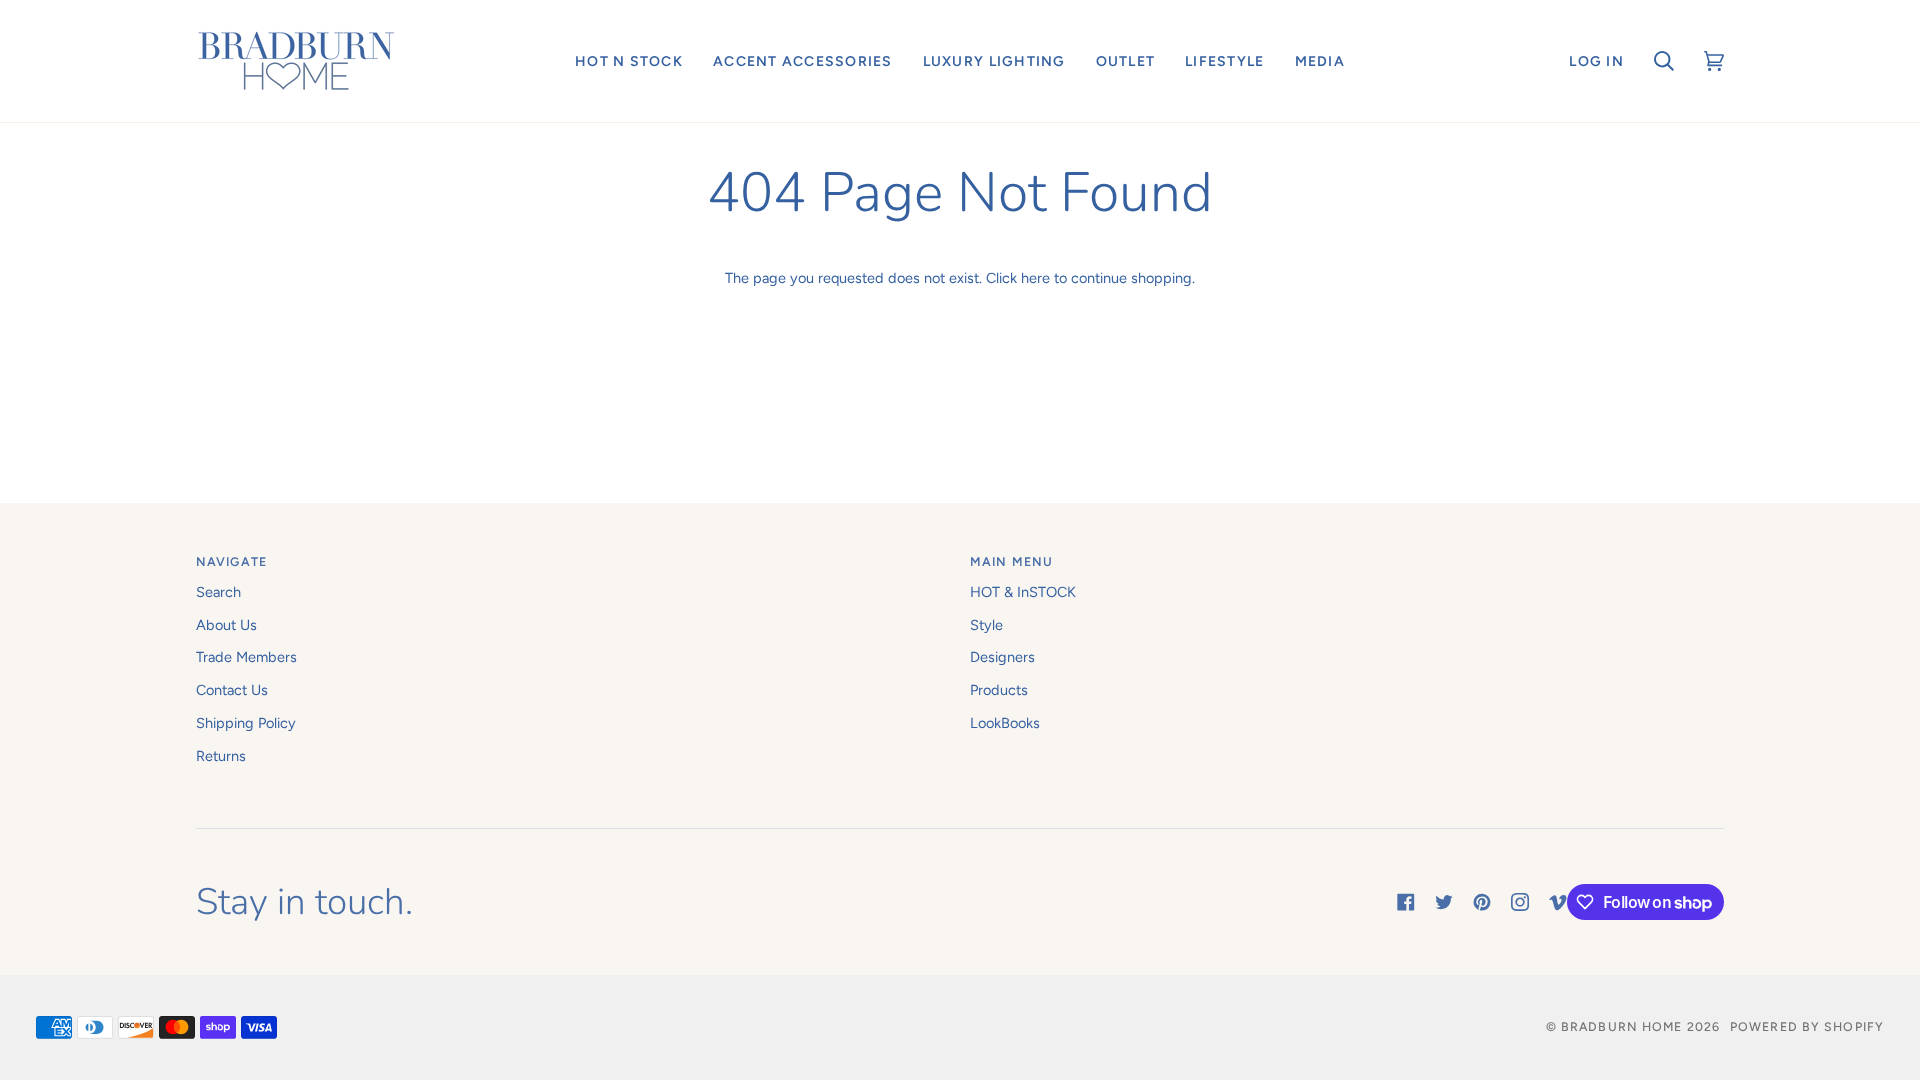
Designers (1002, 657)
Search (218, 592)
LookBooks (1005, 723)
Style (986, 625)
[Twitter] (1444, 902)
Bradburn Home (1621, 1026)
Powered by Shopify (1807, 1026)
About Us (226, 625)
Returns (221, 756)
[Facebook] (1406, 902)
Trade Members (246, 657)
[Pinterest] (1482, 902)
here (1035, 278)
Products (999, 690)
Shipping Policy (246, 723)
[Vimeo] (1558, 902)
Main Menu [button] (1011, 561)
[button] (629, 61)
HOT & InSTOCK (1023, 592)
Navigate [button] (231, 561)
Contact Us (232, 690)
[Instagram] (1520, 902)
